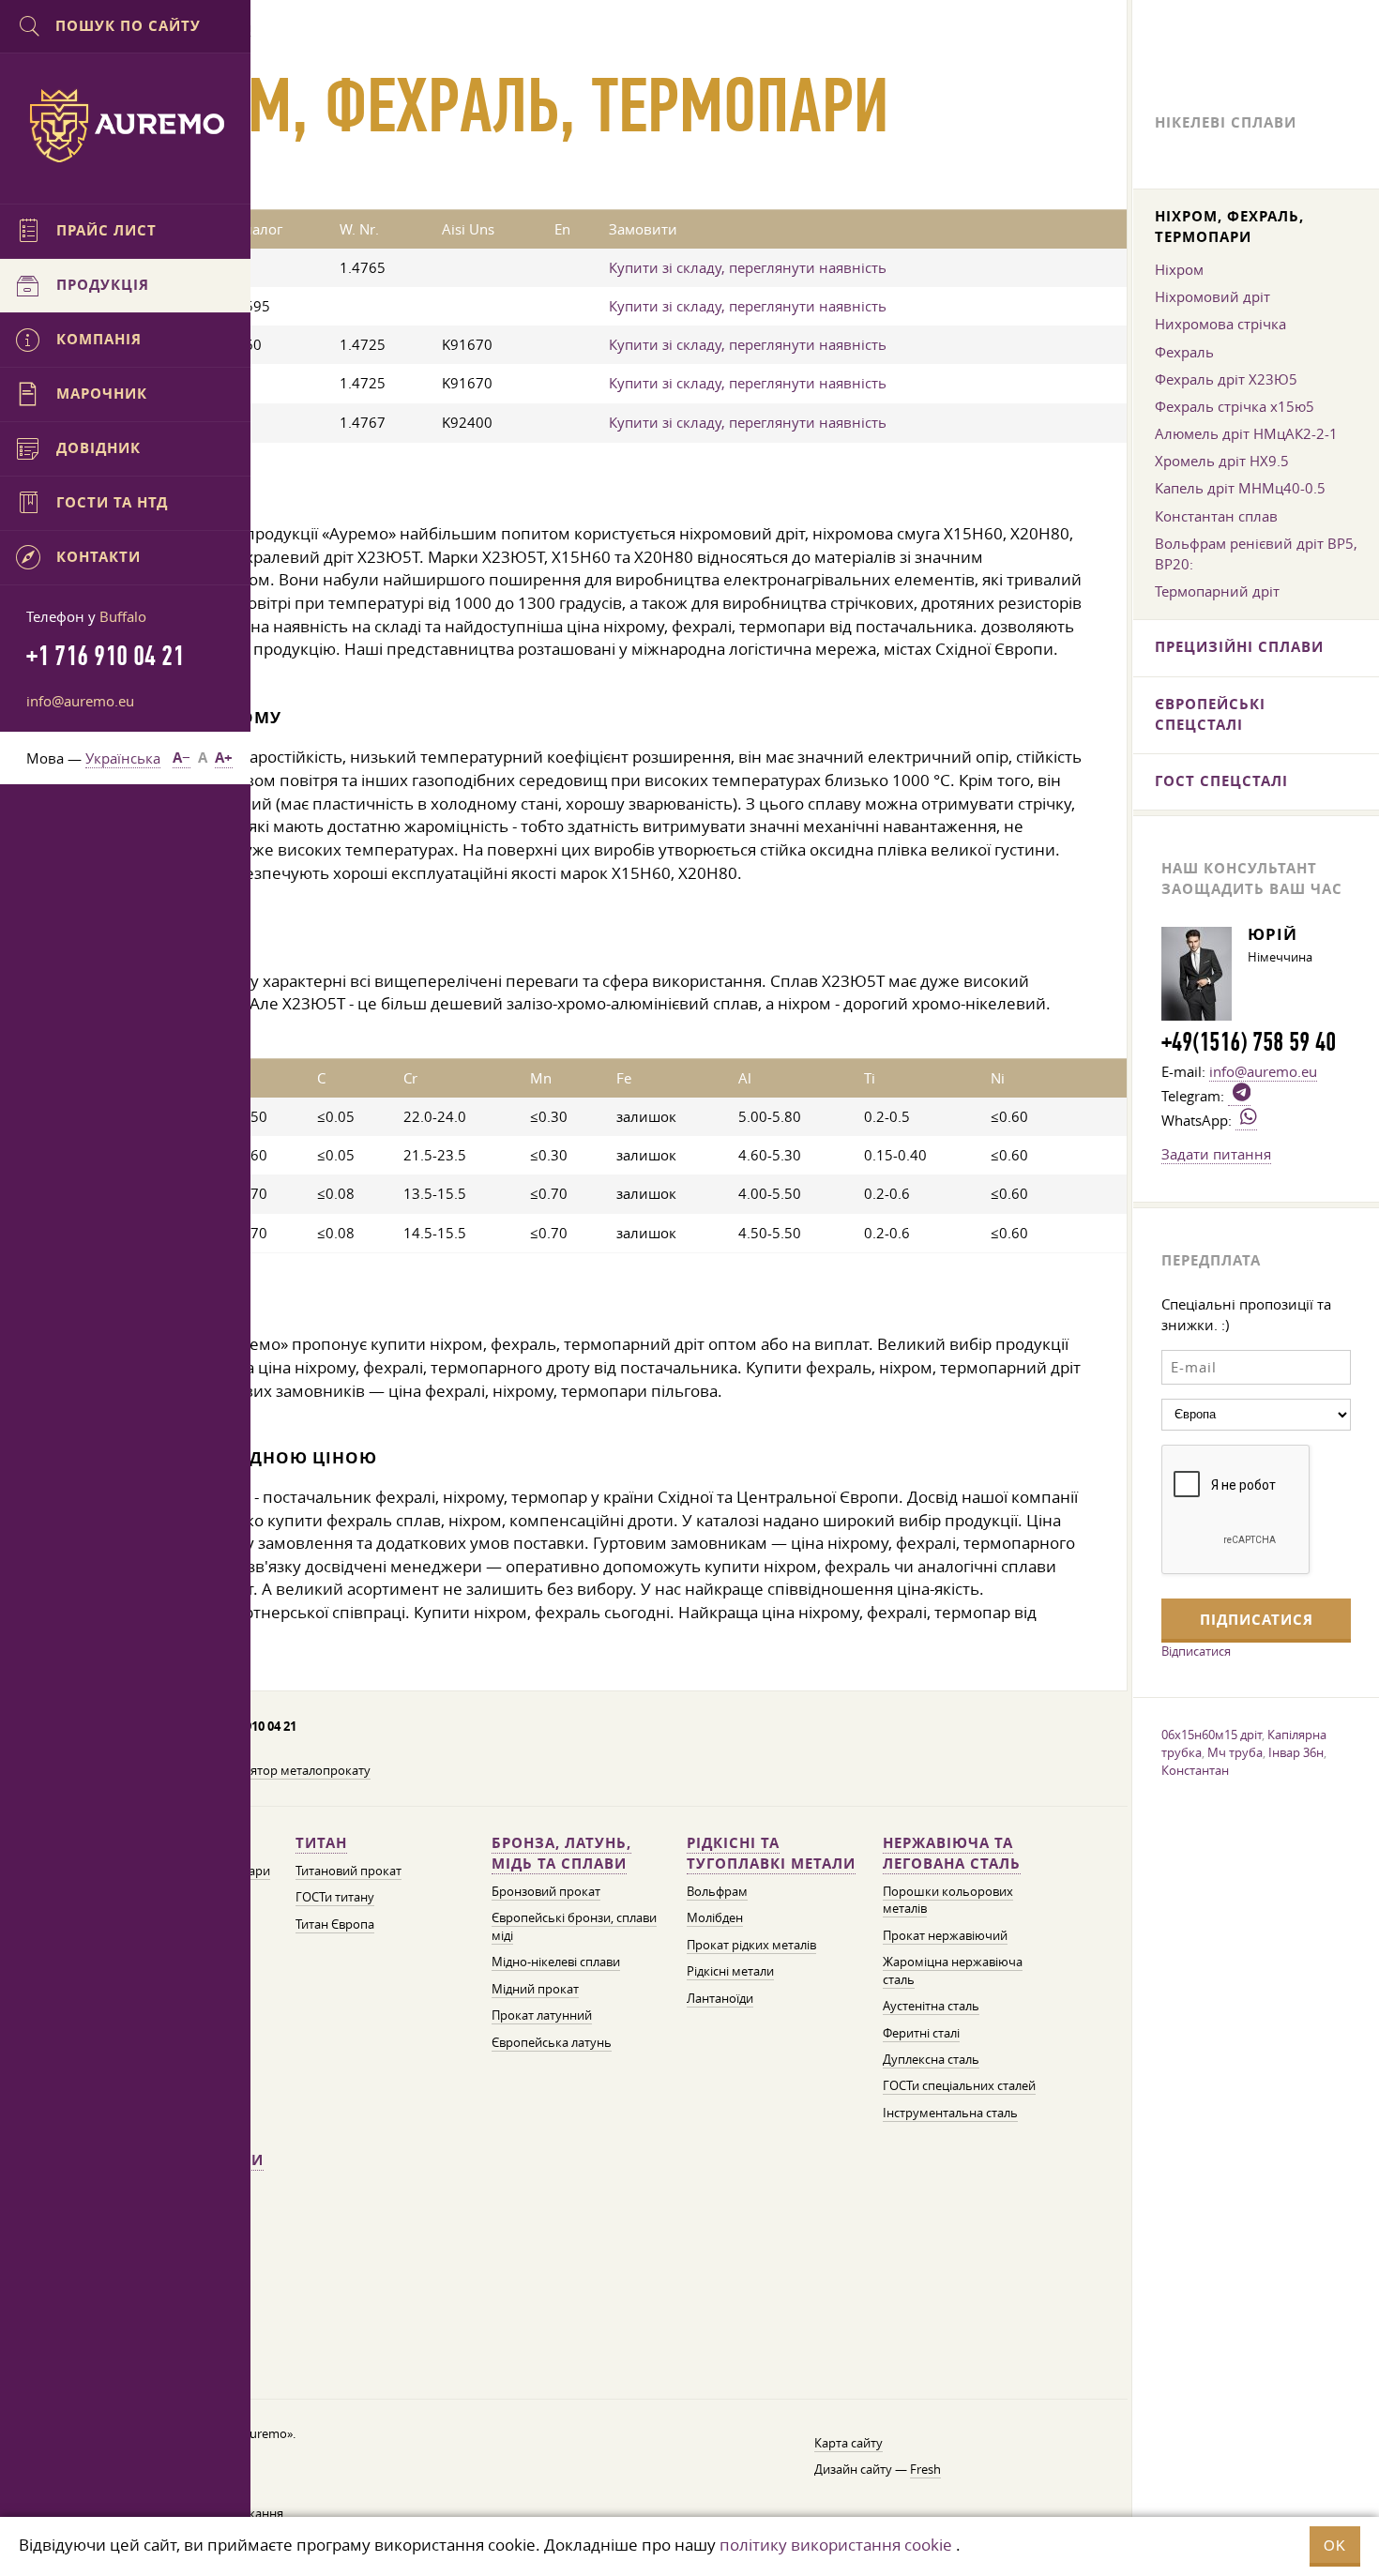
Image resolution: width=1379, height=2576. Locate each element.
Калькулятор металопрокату (287, 1771)
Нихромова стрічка (1220, 324)
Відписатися (1196, 1651)
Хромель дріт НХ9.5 (1222, 461)
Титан (321, 1843)
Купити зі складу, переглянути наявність (748, 267)
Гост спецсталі (1221, 781)
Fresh (925, 2470)
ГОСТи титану (335, 1897)
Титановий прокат (349, 1871)
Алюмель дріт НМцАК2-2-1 (1246, 433)
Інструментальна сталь (950, 2113)
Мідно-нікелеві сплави (556, 1962)
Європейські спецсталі (1210, 714)
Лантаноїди (720, 1999)
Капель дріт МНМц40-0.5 (1240, 488)
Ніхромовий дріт (1212, 296)
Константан (1195, 1770)
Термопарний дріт (1217, 591)
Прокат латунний (542, 2015)
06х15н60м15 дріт (1212, 1735)
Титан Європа (335, 1924)
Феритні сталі (921, 2033)
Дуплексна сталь (931, 2060)
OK (1335, 2546)
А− (182, 758)
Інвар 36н (1296, 1752)
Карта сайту (849, 2443)
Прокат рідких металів (751, 1945)
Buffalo (123, 616)
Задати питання (1216, 1154)
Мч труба (1235, 1752)
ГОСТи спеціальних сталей (959, 2086)
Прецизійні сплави (1239, 647)
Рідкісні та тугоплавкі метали (771, 1853)
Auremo (126, 126)
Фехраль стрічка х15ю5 (1235, 406)
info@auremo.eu (80, 701)
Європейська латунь (552, 2043)
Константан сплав (1216, 516)
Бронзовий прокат (546, 1892)
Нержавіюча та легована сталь (952, 1853)
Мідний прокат (535, 1989)
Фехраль (1184, 352)
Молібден (715, 1918)
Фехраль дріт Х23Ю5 (1226, 379)
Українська (123, 758)
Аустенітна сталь (931, 2006)
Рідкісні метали (730, 1971)
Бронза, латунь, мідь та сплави (561, 1853)
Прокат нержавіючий (945, 1936)
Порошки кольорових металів (948, 1900)
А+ (224, 758)
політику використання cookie (836, 2545)
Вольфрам (717, 1892)
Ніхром (1179, 269)
